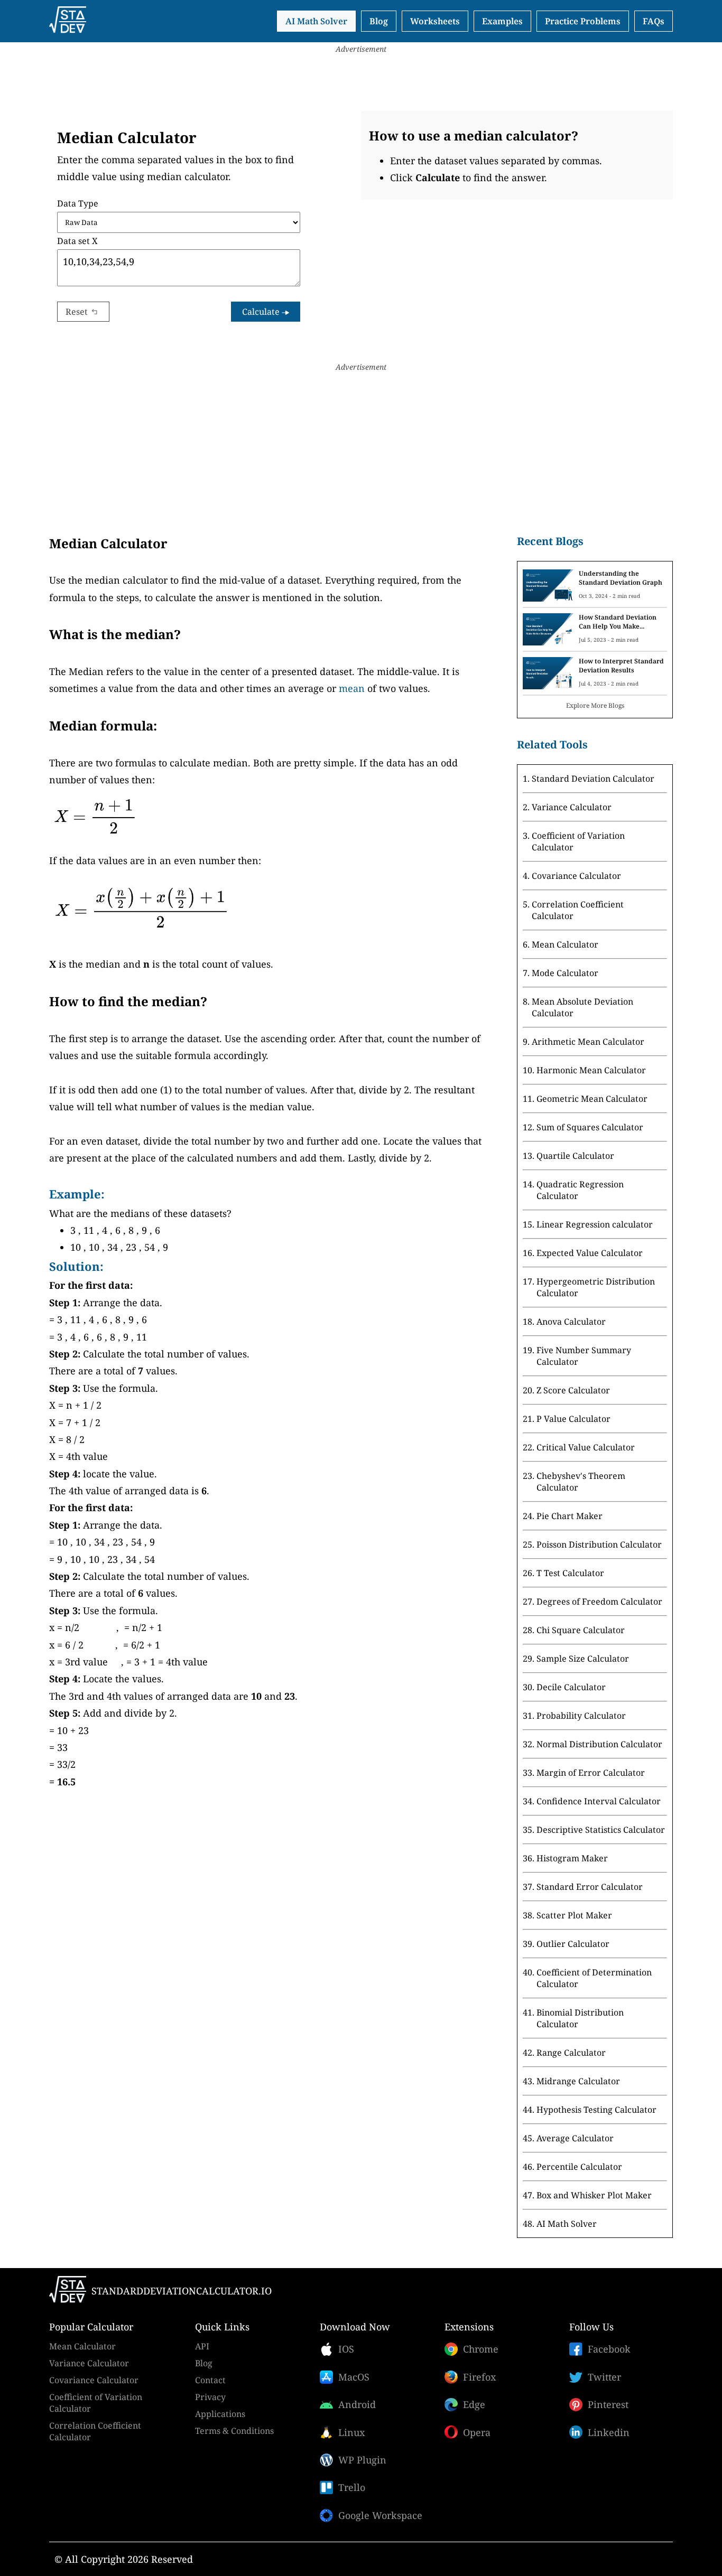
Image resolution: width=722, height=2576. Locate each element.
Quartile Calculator (575, 1156)
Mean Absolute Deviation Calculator (582, 1007)
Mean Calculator (565, 944)
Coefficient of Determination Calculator (594, 1978)
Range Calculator (571, 2053)
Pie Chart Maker (570, 1516)
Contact (210, 2380)
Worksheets (435, 21)
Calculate (262, 312)
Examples (502, 21)
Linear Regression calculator (595, 1224)
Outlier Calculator (573, 1944)
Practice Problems (583, 21)
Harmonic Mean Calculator (591, 1070)
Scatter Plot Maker (574, 1915)
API (202, 2346)
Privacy (210, 2397)
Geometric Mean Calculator (592, 1099)
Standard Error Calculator (590, 1887)
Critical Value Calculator (586, 1447)
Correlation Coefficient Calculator (578, 910)
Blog (379, 21)
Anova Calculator (571, 1322)
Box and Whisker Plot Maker (594, 2195)
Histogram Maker (572, 1858)
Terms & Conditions (234, 2431)
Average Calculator (575, 2138)
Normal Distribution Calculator (599, 1744)
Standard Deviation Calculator (593, 779)
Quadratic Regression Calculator (580, 1190)
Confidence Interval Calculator (599, 1801)
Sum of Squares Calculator (590, 1127)
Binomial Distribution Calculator (580, 2018)
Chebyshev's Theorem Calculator (581, 1482)
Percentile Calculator (579, 2167)
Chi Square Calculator (581, 1630)
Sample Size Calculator (583, 1659)
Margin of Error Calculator (591, 1773)
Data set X (77, 241)
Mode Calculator (565, 973)
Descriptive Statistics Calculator (601, 1830)
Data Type (78, 203)
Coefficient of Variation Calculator (578, 841)
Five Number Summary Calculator (584, 1356)
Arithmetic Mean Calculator (588, 1042)
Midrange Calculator (578, 2081)
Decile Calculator (571, 1687)
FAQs (654, 21)
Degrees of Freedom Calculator (599, 1601)
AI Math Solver (316, 21)
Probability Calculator (581, 1716)
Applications (220, 2414)
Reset (77, 312)
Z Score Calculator (573, 1390)
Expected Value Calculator (590, 1253)
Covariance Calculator (576, 876)
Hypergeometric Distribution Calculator (596, 1287)
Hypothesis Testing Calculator (596, 2110)
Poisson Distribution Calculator (599, 1544)
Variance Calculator (572, 807)
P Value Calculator (573, 1419)
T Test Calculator (570, 1573)
